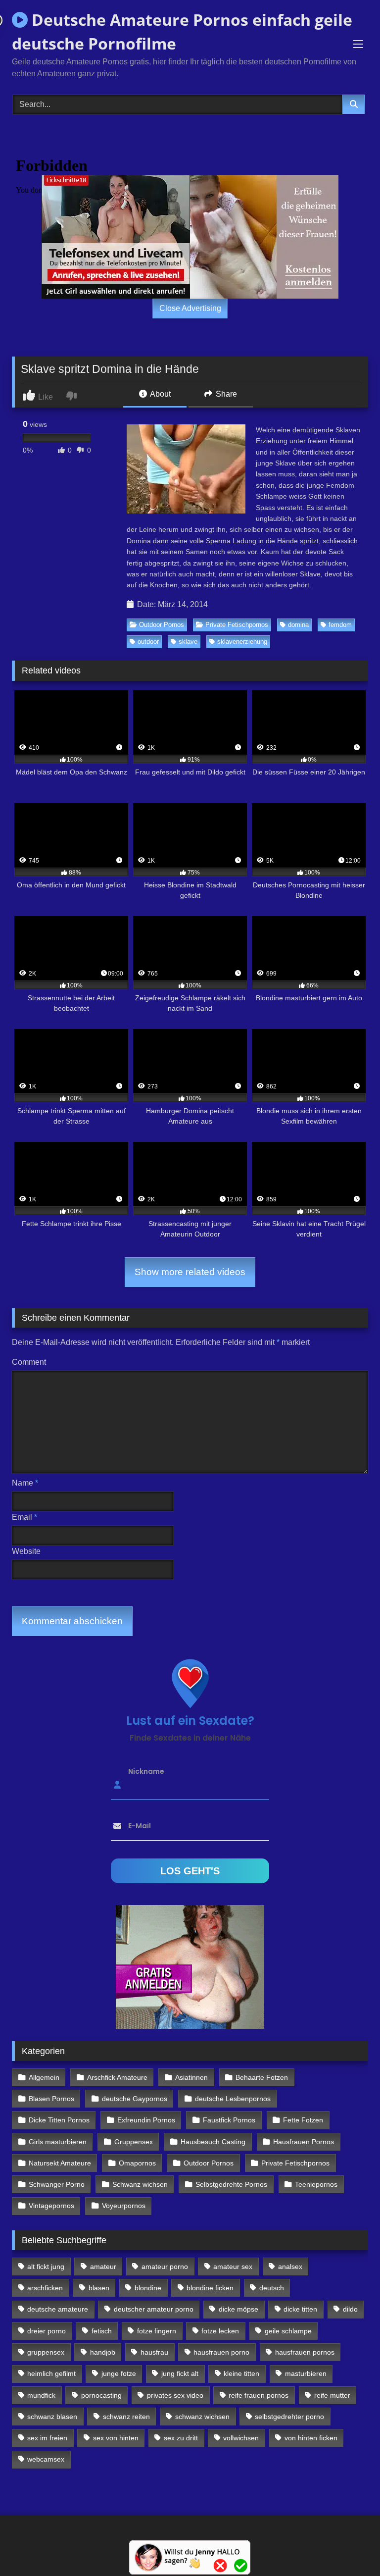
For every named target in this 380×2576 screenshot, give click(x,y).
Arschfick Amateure (117, 2077)
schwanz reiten (126, 2417)
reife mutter (332, 2395)
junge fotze (119, 2373)
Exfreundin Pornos (146, 2120)
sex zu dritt (181, 2438)
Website (26, 1551)
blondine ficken (210, 2288)
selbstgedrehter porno (289, 2417)
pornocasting (101, 2395)
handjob (103, 2352)
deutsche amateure (58, 2309)
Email (24, 1517)
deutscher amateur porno (154, 2309)
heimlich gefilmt (51, 2373)
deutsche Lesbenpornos (233, 2099)
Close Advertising (190, 308)
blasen (99, 2288)
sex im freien (47, 2438)
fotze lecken (220, 2331)
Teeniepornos (316, 2184)
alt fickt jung (46, 2267)
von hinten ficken (311, 2438)
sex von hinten (116, 2438)
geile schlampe (288, 2331)
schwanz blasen (52, 2417)
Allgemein (44, 2077)
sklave (188, 642)
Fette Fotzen (303, 2120)
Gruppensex (134, 2142)
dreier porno (47, 2331)
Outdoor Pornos (162, 625)
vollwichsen (241, 2438)
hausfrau (154, 2352)
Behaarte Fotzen (262, 2077)
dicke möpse (238, 2309)
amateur (103, 2267)
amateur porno (165, 2267)
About (160, 394)
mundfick (41, 2395)
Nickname (146, 1771)
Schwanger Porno (57, 2184)
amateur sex (233, 2267)
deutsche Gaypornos (135, 2099)
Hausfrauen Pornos (304, 2142)
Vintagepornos (51, 2206)
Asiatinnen (191, 2077)
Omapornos (137, 2163)
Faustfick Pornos (229, 2120)
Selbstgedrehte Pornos (231, 2184)
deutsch (272, 2288)
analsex (290, 2267)
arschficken (45, 2288)
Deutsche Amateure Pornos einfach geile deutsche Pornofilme (182, 31)
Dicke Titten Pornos (59, 2120)
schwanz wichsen (202, 2417)
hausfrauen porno (221, 2352)
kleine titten (241, 2373)
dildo (350, 2309)
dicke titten (300, 2309)
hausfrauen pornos (305, 2352)
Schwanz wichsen (140, 2184)
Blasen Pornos (51, 2099)
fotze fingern (157, 2331)
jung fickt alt (180, 2373)
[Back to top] (349, 2547)
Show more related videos (190, 1272)
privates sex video (175, 2395)
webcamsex (46, 2459)
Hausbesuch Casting (213, 2142)
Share (225, 394)
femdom (340, 625)
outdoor (148, 642)
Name (25, 1483)
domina (298, 625)
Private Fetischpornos (237, 625)
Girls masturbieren (58, 2142)
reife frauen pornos (259, 2395)
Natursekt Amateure (60, 2163)
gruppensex (46, 2352)
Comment (29, 1362)
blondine (148, 2288)
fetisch (102, 2331)
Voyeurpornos (124, 2206)
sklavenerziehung (242, 642)
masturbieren (306, 2373)
